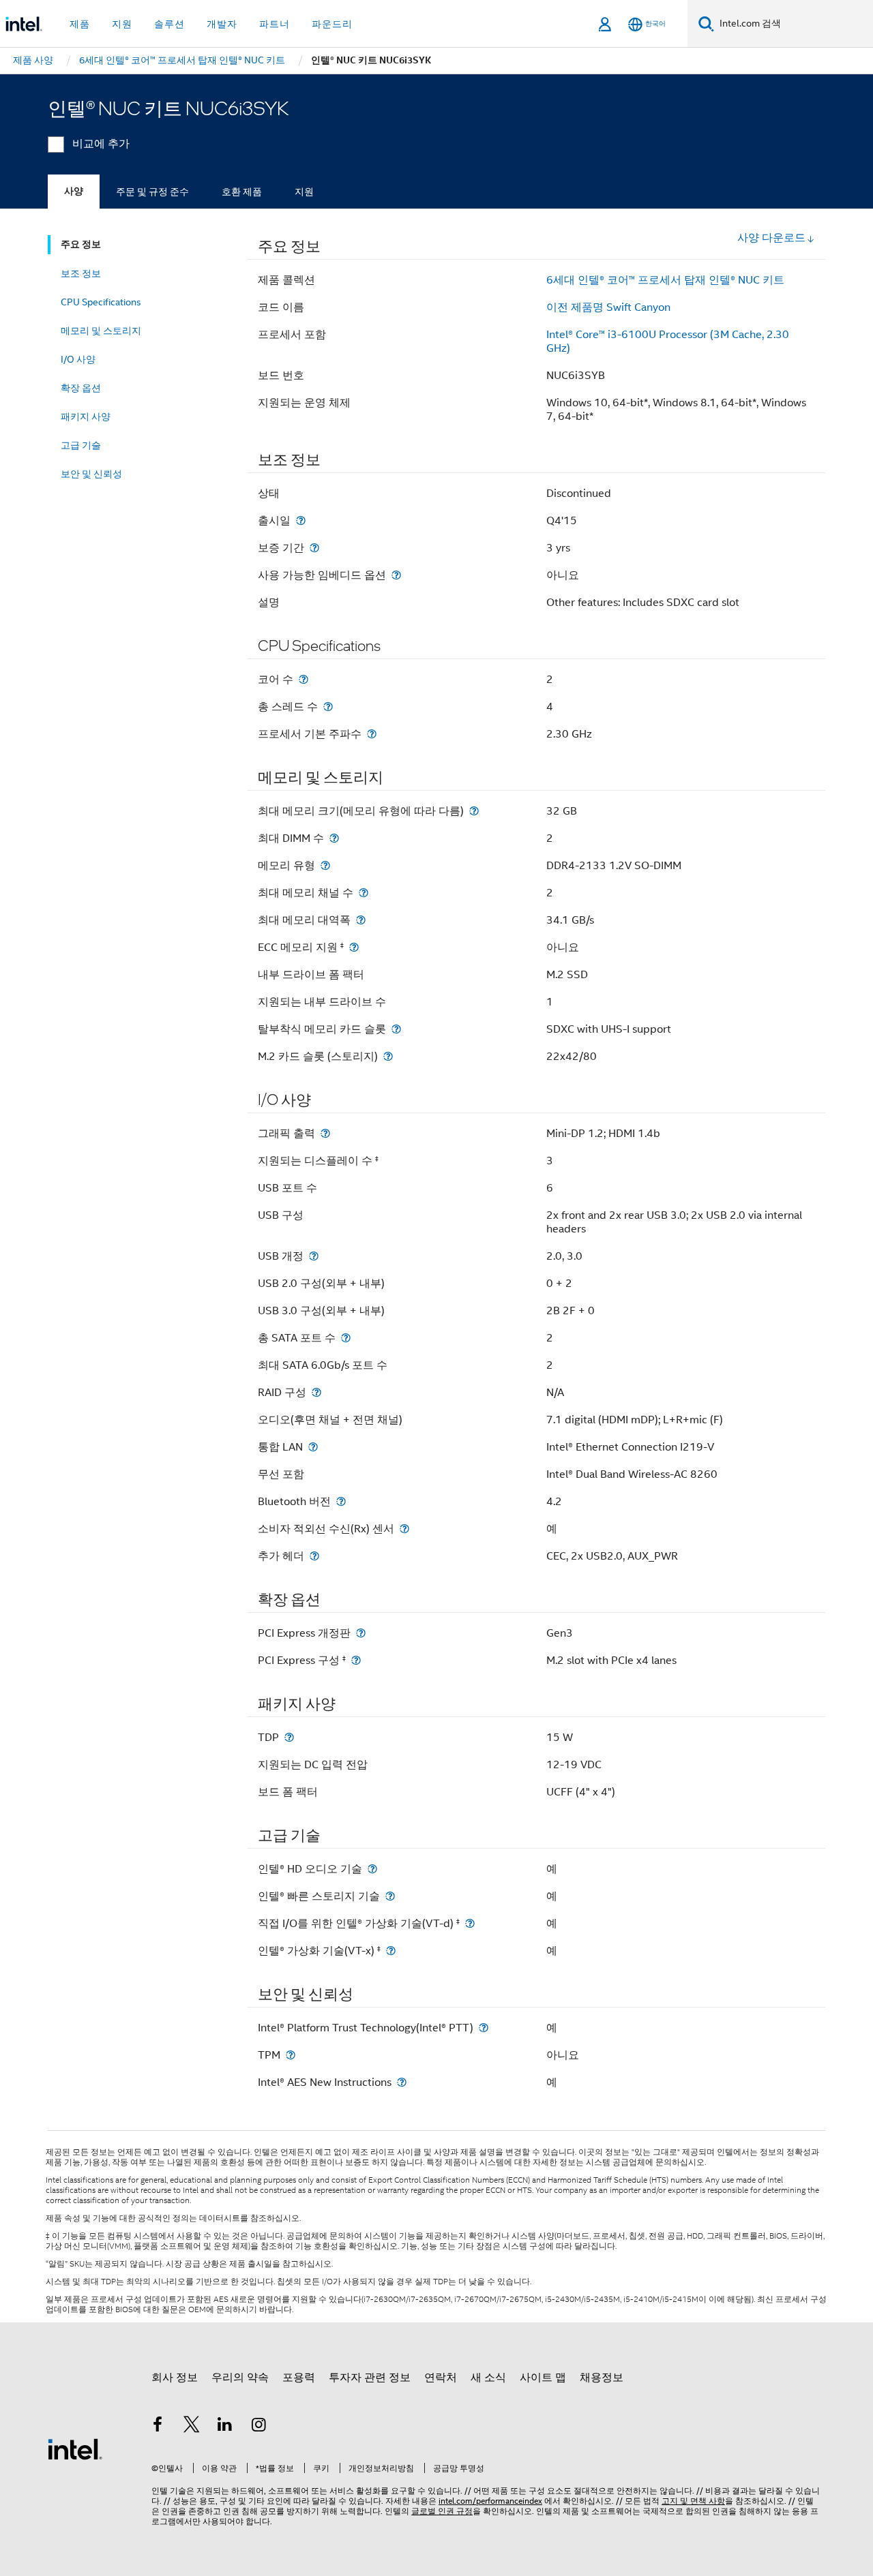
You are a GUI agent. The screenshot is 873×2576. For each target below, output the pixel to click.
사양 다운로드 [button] (771, 238)
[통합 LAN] (313, 1447)
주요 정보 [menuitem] (81, 244)
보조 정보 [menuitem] (81, 273)
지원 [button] (122, 24)
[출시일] (301, 520)
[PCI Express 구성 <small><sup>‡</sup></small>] (356, 1660)
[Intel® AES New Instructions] (402, 2082)
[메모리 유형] (325, 865)
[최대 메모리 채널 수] (364, 893)
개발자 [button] (222, 24)
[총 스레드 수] (328, 707)
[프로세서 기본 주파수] (372, 734)
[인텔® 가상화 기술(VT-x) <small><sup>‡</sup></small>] (391, 1951)
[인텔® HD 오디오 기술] (372, 1869)
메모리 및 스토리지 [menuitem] (101, 331)
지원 (304, 192)
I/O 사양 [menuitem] (78, 359)
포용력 (299, 2378)
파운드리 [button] (332, 24)
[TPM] (291, 2055)
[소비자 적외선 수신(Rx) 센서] (404, 1529)
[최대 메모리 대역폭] (361, 920)
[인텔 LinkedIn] (225, 2427)
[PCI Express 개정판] (361, 1633)
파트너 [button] (275, 24)
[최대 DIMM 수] (334, 838)
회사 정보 (175, 2378)
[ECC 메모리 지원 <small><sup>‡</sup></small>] (354, 947)
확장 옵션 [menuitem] (81, 388)
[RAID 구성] (316, 1392)
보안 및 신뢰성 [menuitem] (91, 474)
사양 (74, 191)
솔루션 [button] (169, 24)
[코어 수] (304, 679)
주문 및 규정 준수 (152, 192)
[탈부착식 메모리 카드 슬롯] (396, 1029)
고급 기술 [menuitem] (81, 445)
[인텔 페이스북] (158, 2427)
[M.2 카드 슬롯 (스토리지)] (388, 1056)
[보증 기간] (314, 548)
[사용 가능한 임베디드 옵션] (396, 575)
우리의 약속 (240, 2378)
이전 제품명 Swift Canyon (608, 307)
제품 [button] (80, 24)
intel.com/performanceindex (490, 2501)
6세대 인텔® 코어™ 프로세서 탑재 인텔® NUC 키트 (665, 280)
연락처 (441, 2378)
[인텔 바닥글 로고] (75, 2449)
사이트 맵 (543, 2378)
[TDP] (289, 1737)
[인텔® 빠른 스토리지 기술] (390, 1896)
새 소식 (488, 2378)
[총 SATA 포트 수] (346, 1338)
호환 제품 (242, 192)
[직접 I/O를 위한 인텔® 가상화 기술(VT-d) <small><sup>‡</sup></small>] (470, 1923)
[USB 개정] (314, 1256)
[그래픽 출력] (325, 1133)
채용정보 (602, 2378)
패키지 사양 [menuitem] (86, 416)
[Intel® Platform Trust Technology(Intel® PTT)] (484, 2028)
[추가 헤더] (314, 1556)
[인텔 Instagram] (259, 2427)
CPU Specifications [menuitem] (101, 302)
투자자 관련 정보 (370, 2378)
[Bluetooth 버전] (341, 1501)
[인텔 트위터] (192, 2427)
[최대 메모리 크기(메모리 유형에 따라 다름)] (474, 811)
